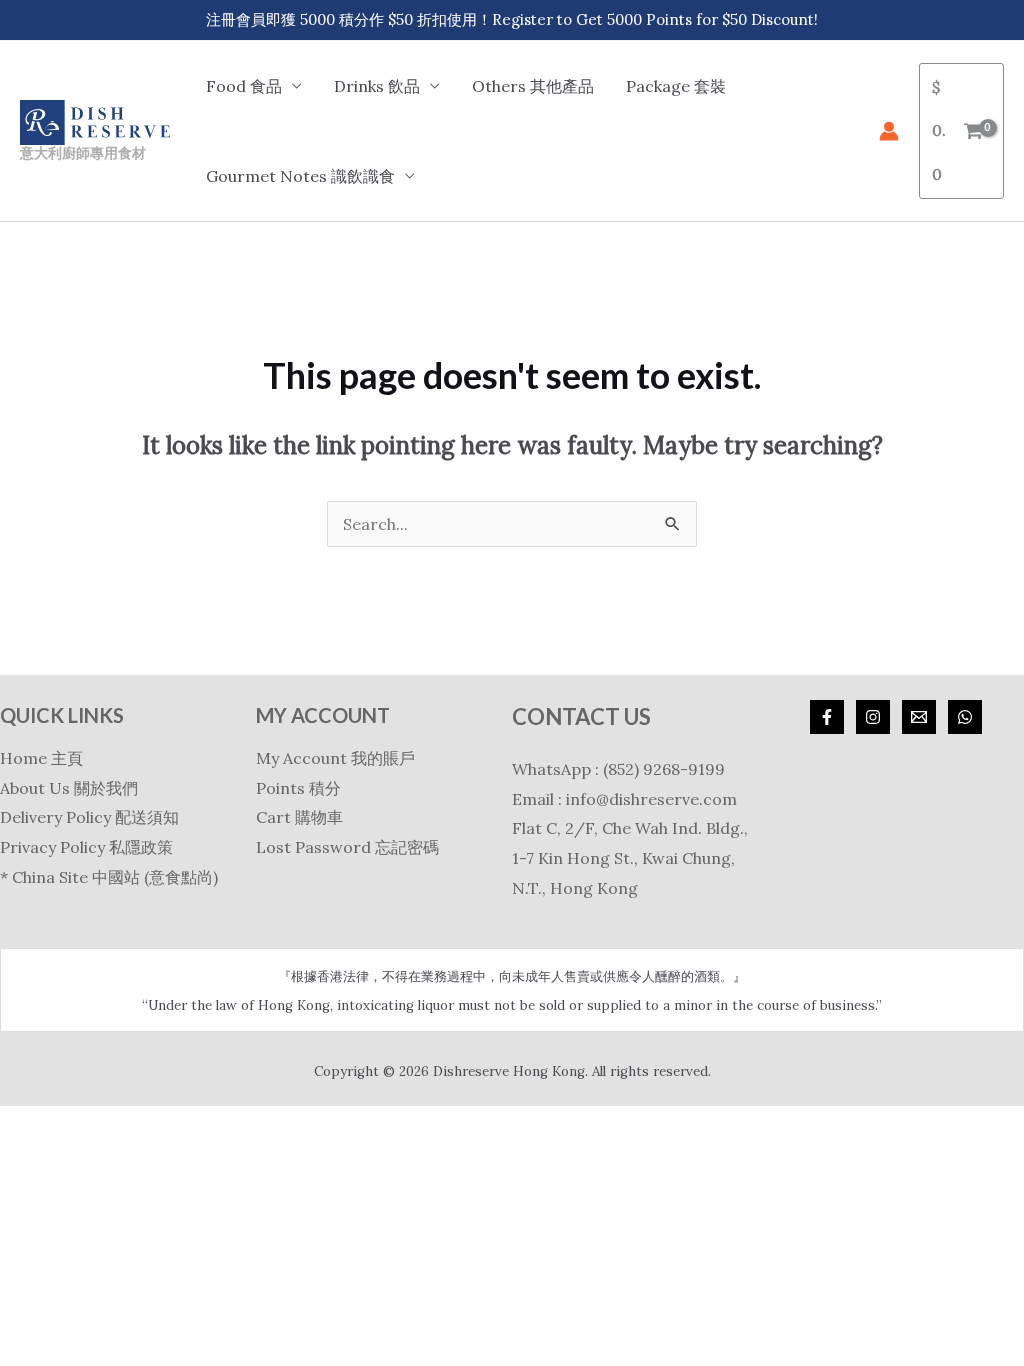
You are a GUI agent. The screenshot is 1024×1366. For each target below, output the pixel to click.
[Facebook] (827, 717)
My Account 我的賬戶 (335, 758)
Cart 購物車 (299, 817)
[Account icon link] (889, 131)
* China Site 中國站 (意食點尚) (109, 877)
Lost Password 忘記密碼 (347, 847)
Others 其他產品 (533, 86)
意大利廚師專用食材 (83, 152)
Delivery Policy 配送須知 (89, 817)
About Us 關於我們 (69, 788)
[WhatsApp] (965, 717)
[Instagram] (873, 717)
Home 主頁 (41, 758)
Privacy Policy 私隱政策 (86, 847)
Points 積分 (298, 788)
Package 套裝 (676, 86)
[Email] (919, 717)
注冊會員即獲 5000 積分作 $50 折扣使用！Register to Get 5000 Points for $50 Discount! (512, 19)
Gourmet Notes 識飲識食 (300, 176)
